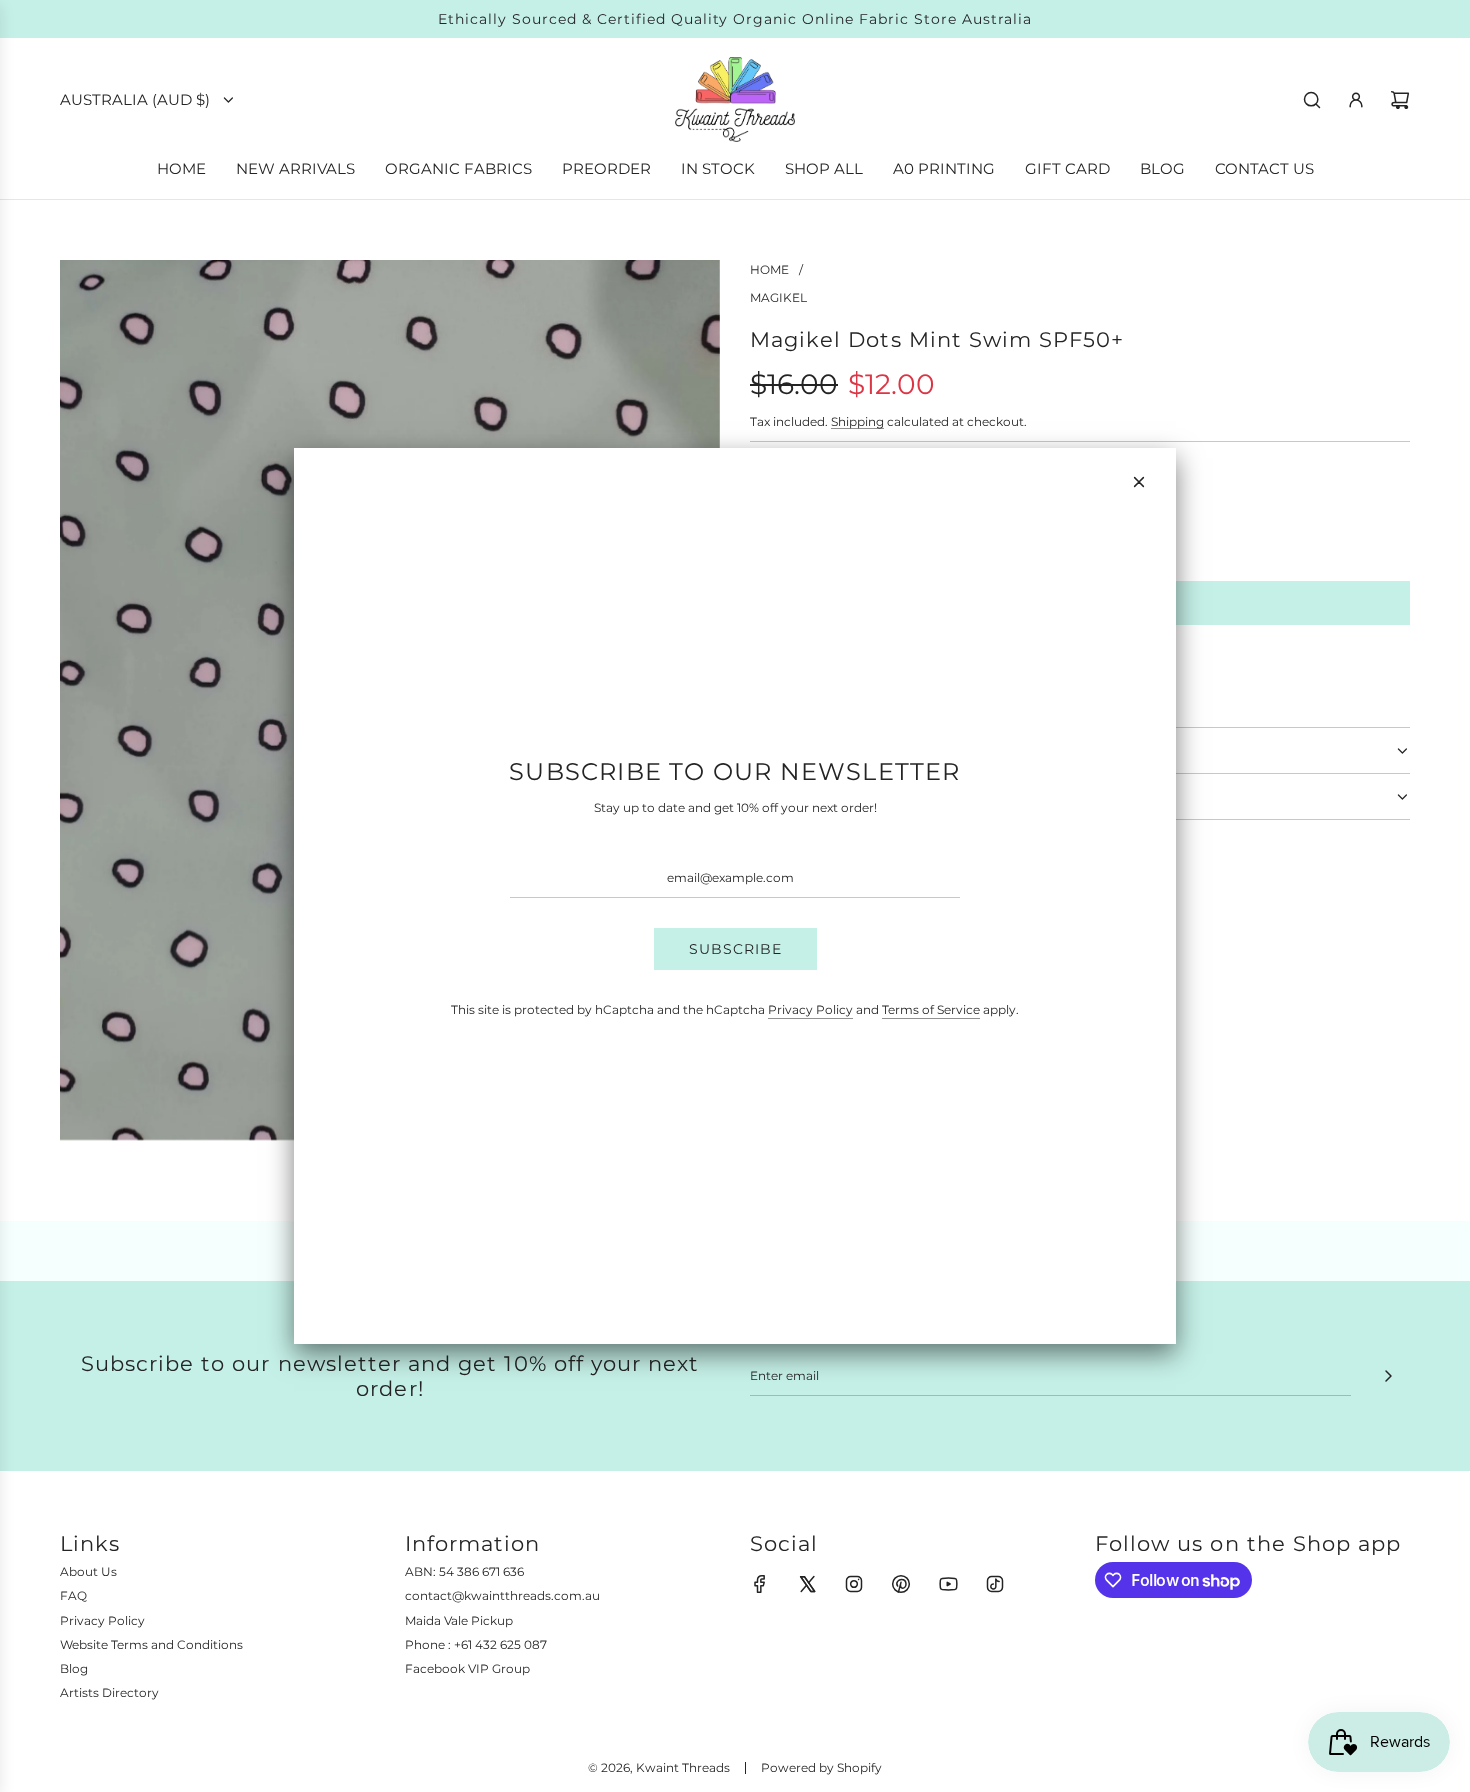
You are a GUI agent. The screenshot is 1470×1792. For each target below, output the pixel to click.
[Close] (1139, 482)
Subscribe (735, 949)
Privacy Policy (810, 1009)
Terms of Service (931, 1009)
